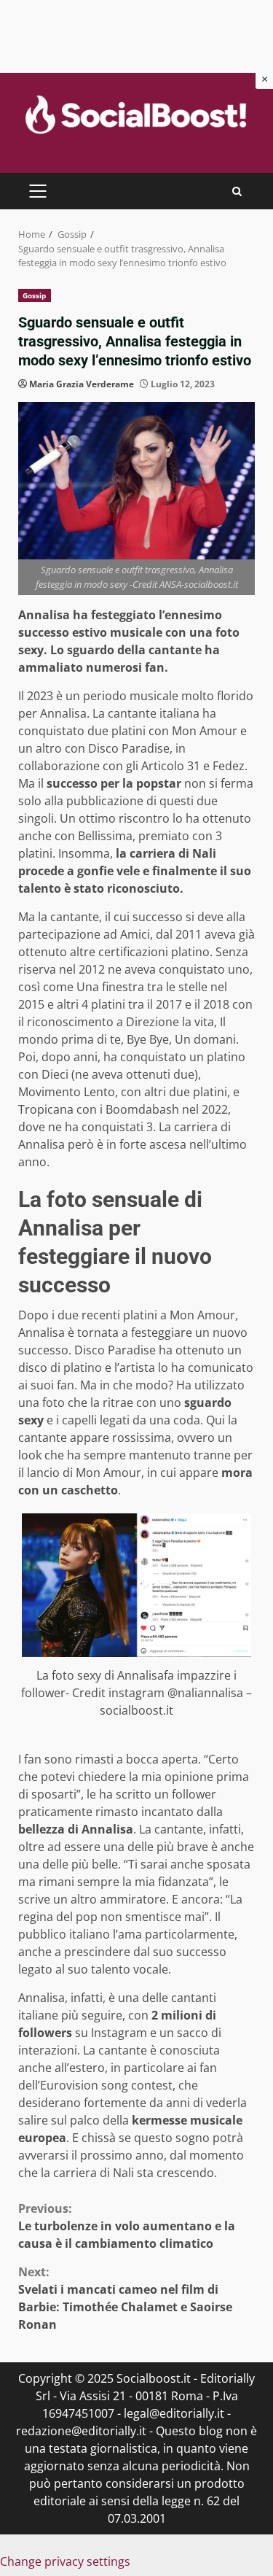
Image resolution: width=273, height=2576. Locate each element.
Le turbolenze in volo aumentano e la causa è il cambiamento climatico (127, 2226)
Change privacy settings (65, 2561)
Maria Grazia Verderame (82, 384)
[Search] (237, 191)
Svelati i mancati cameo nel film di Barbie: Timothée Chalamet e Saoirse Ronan (125, 2298)
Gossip (35, 295)
